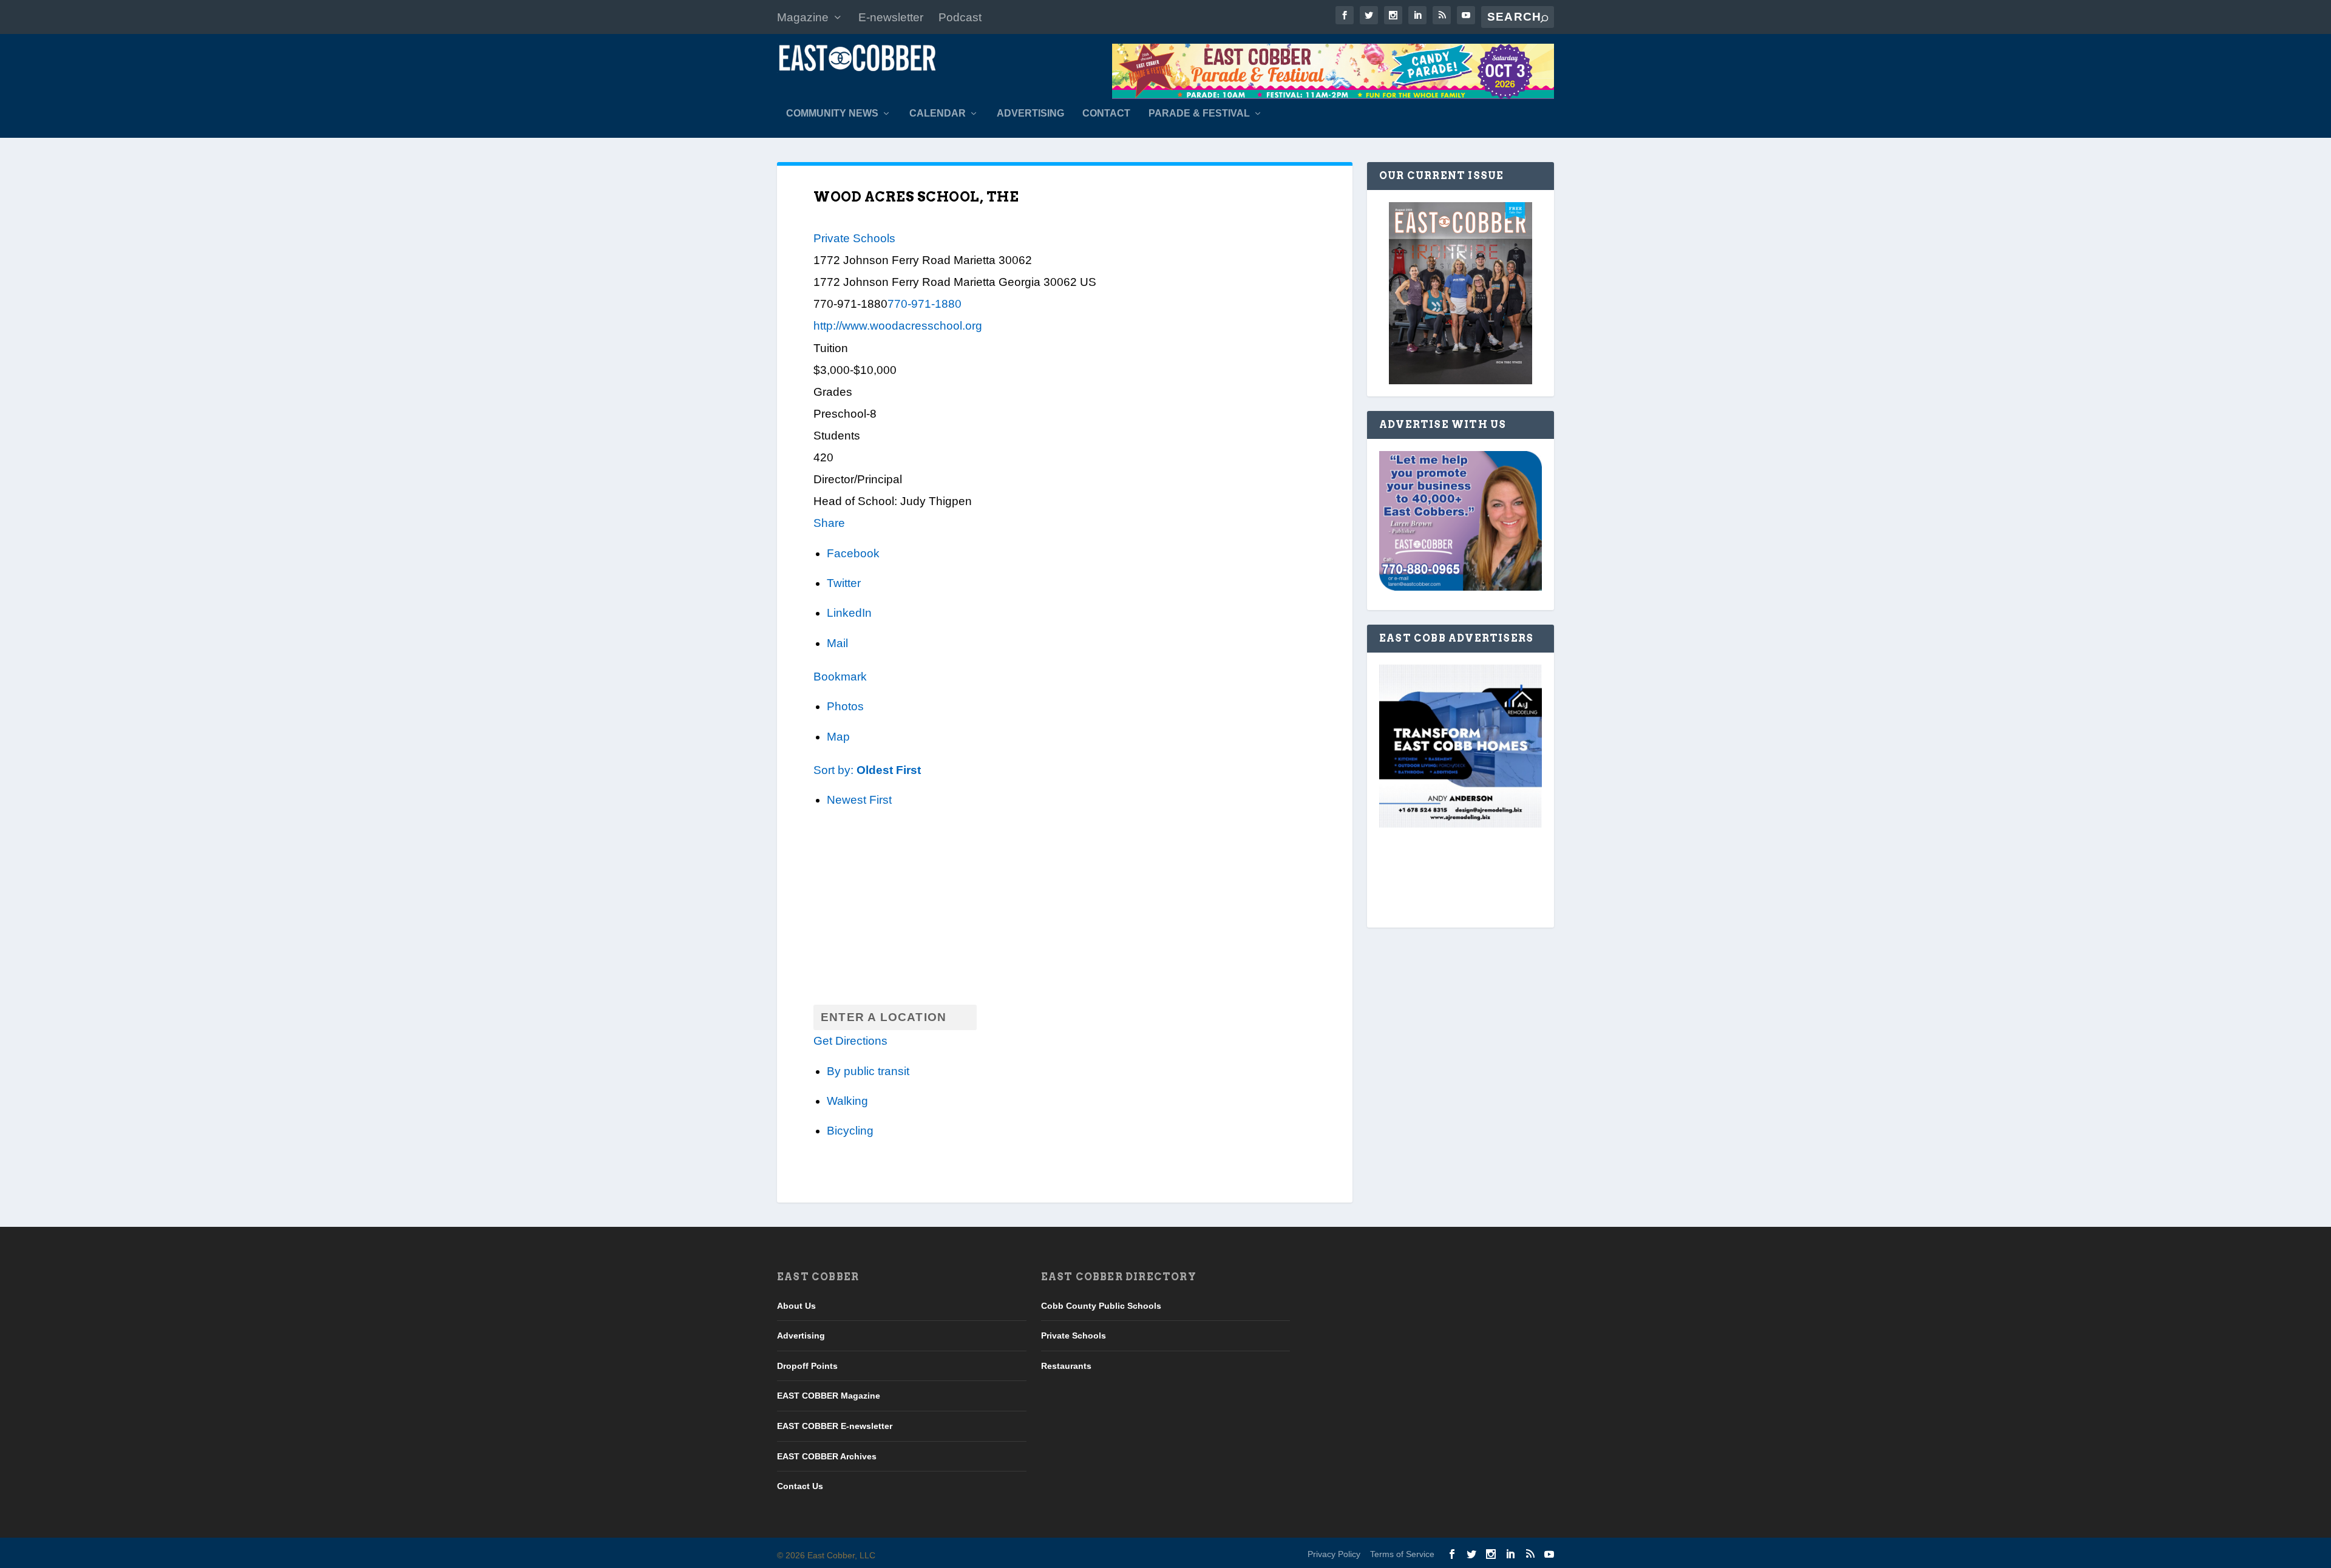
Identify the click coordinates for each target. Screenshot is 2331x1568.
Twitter (844, 583)
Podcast (960, 17)
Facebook (853, 553)
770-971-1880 (925, 304)
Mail (837, 643)
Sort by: (867, 770)
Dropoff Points (807, 1366)
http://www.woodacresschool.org (898, 326)
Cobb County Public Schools (1101, 1306)
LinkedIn (849, 613)
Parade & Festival (1199, 114)
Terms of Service (1402, 1554)
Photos (845, 706)
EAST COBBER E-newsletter (835, 1426)
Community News (832, 114)
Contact (1106, 114)
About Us (796, 1306)
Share (829, 523)
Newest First (859, 800)
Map (838, 737)
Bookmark (840, 677)
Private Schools (854, 238)
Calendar (938, 114)
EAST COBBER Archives (827, 1456)
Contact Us (800, 1486)
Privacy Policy (1334, 1554)
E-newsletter (891, 17)
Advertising (1030, 114)
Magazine (803, 17)
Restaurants (1066, 1366)
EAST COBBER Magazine (829, 1396)
